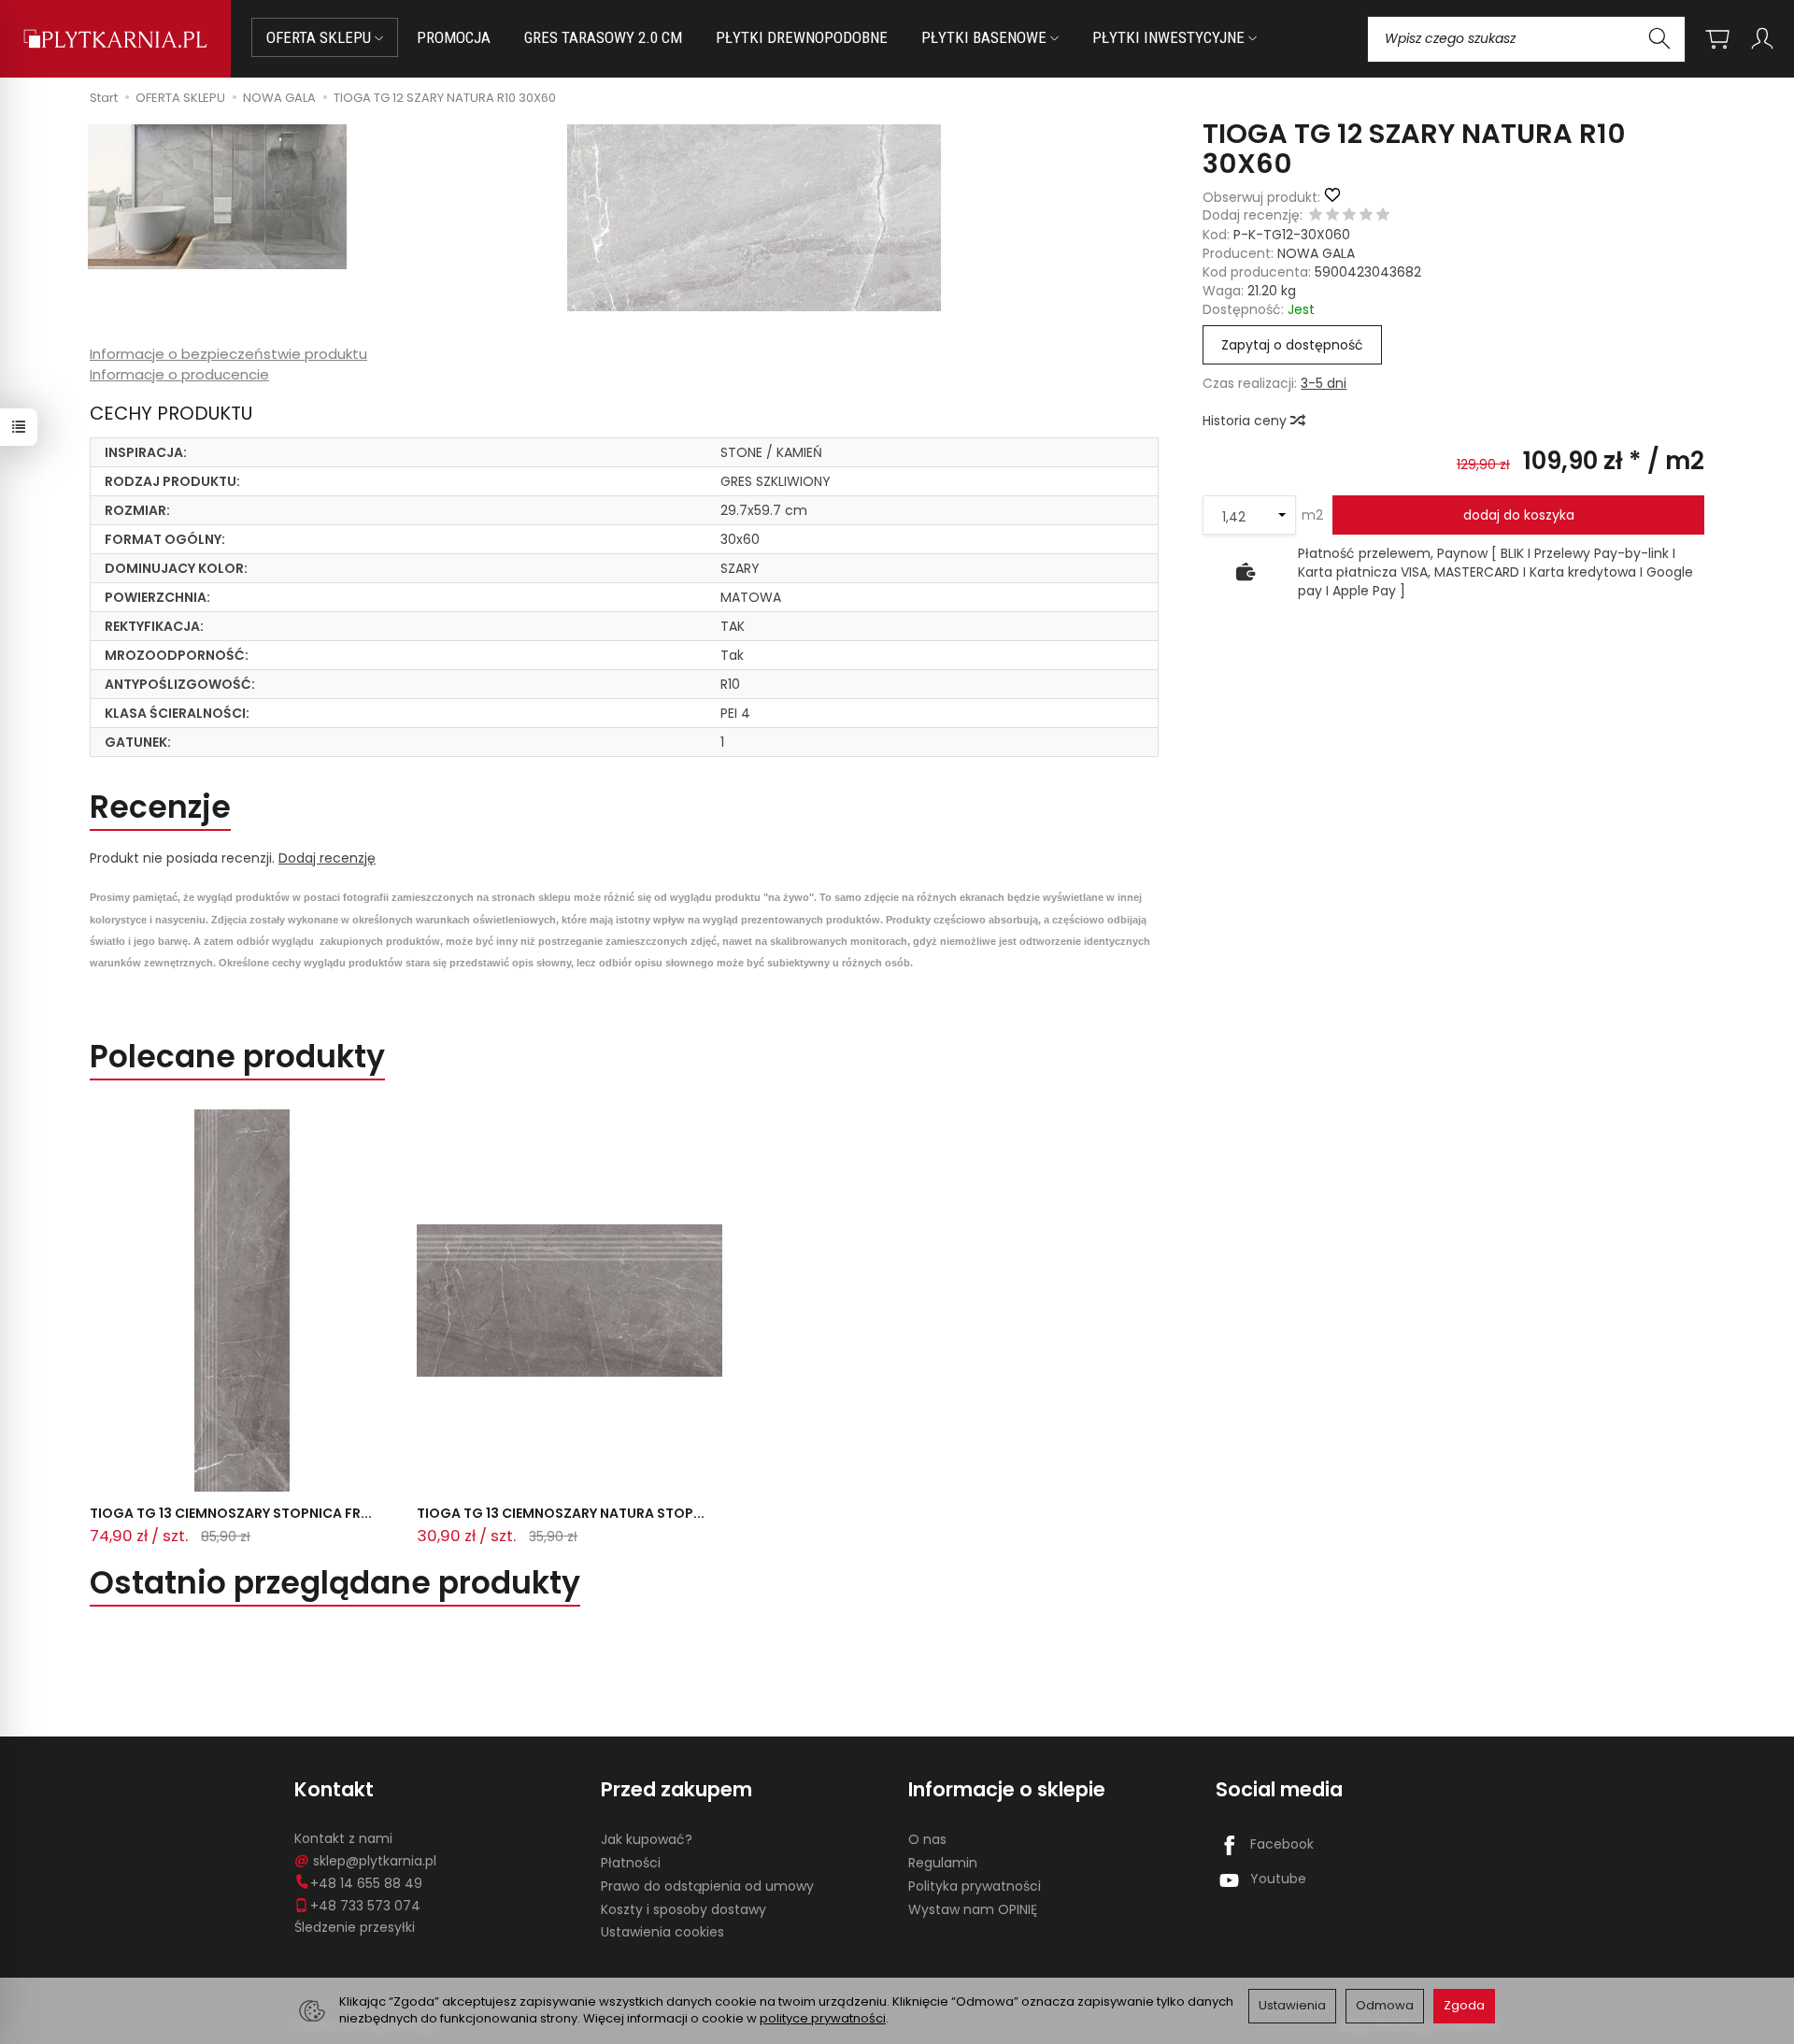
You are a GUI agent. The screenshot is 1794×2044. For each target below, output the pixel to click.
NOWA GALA (1316, 253)
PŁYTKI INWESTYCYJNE (1170, 37)
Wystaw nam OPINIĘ (973, 1909)
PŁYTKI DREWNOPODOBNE (802, 37)
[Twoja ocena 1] (1316, 216)
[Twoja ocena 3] (1349, 216)
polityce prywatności (823, 2018)
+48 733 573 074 (365, 1906)
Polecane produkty (237, 1057)
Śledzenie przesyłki (355, 1927)
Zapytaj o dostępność (1292, 345)
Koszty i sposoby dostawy (683, 1909)
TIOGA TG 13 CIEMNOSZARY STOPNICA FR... (231, 1513)
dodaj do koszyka (1519, 515)
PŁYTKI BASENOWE (986, 37)
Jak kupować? (647, 1839)
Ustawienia (1292, 2005)
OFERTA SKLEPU (320, 37)
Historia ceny (1246, 421)
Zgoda (1464, 2005)
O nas (927, 1839)
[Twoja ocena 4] (1366, 216)
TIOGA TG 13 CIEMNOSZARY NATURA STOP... (561, 1513)
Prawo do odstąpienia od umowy (707, 1886)
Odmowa (1385, 2005)
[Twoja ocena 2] (1332, 216)
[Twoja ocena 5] (1383, 216)
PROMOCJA (454, 37)
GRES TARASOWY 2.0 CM (603, 37)
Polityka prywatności (975, 1886)
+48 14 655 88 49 (366, 1883)
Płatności (631, 1863)
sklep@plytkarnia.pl (375, 1861)
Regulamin (943, 1863)
